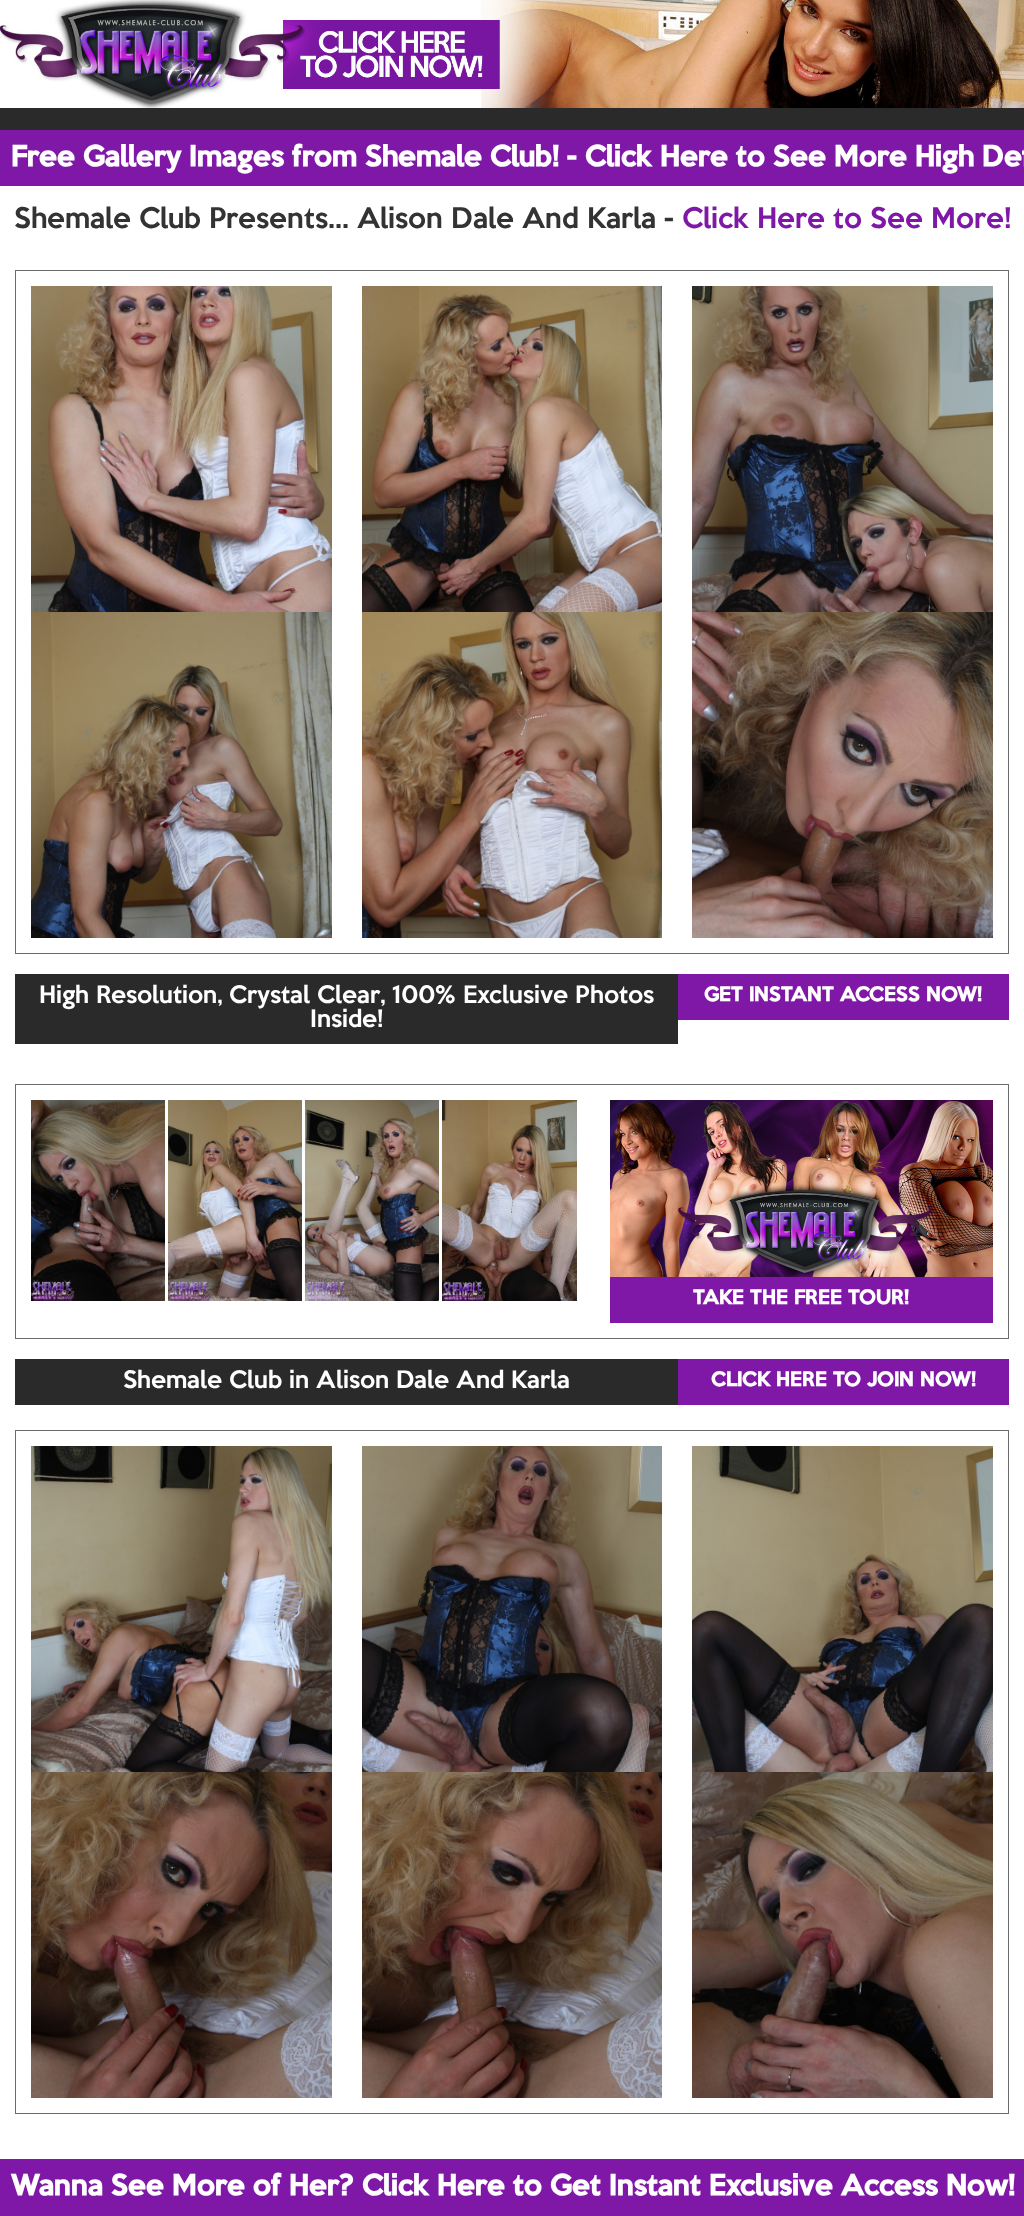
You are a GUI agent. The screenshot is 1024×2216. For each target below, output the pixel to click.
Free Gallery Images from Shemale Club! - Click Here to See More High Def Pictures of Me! (517, 158)
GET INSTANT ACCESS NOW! (843, 996)
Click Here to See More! (846, 220)
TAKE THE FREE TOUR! (801, 1299)
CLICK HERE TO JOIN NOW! (843, 1381)
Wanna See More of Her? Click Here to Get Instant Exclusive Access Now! (513, 2187)
